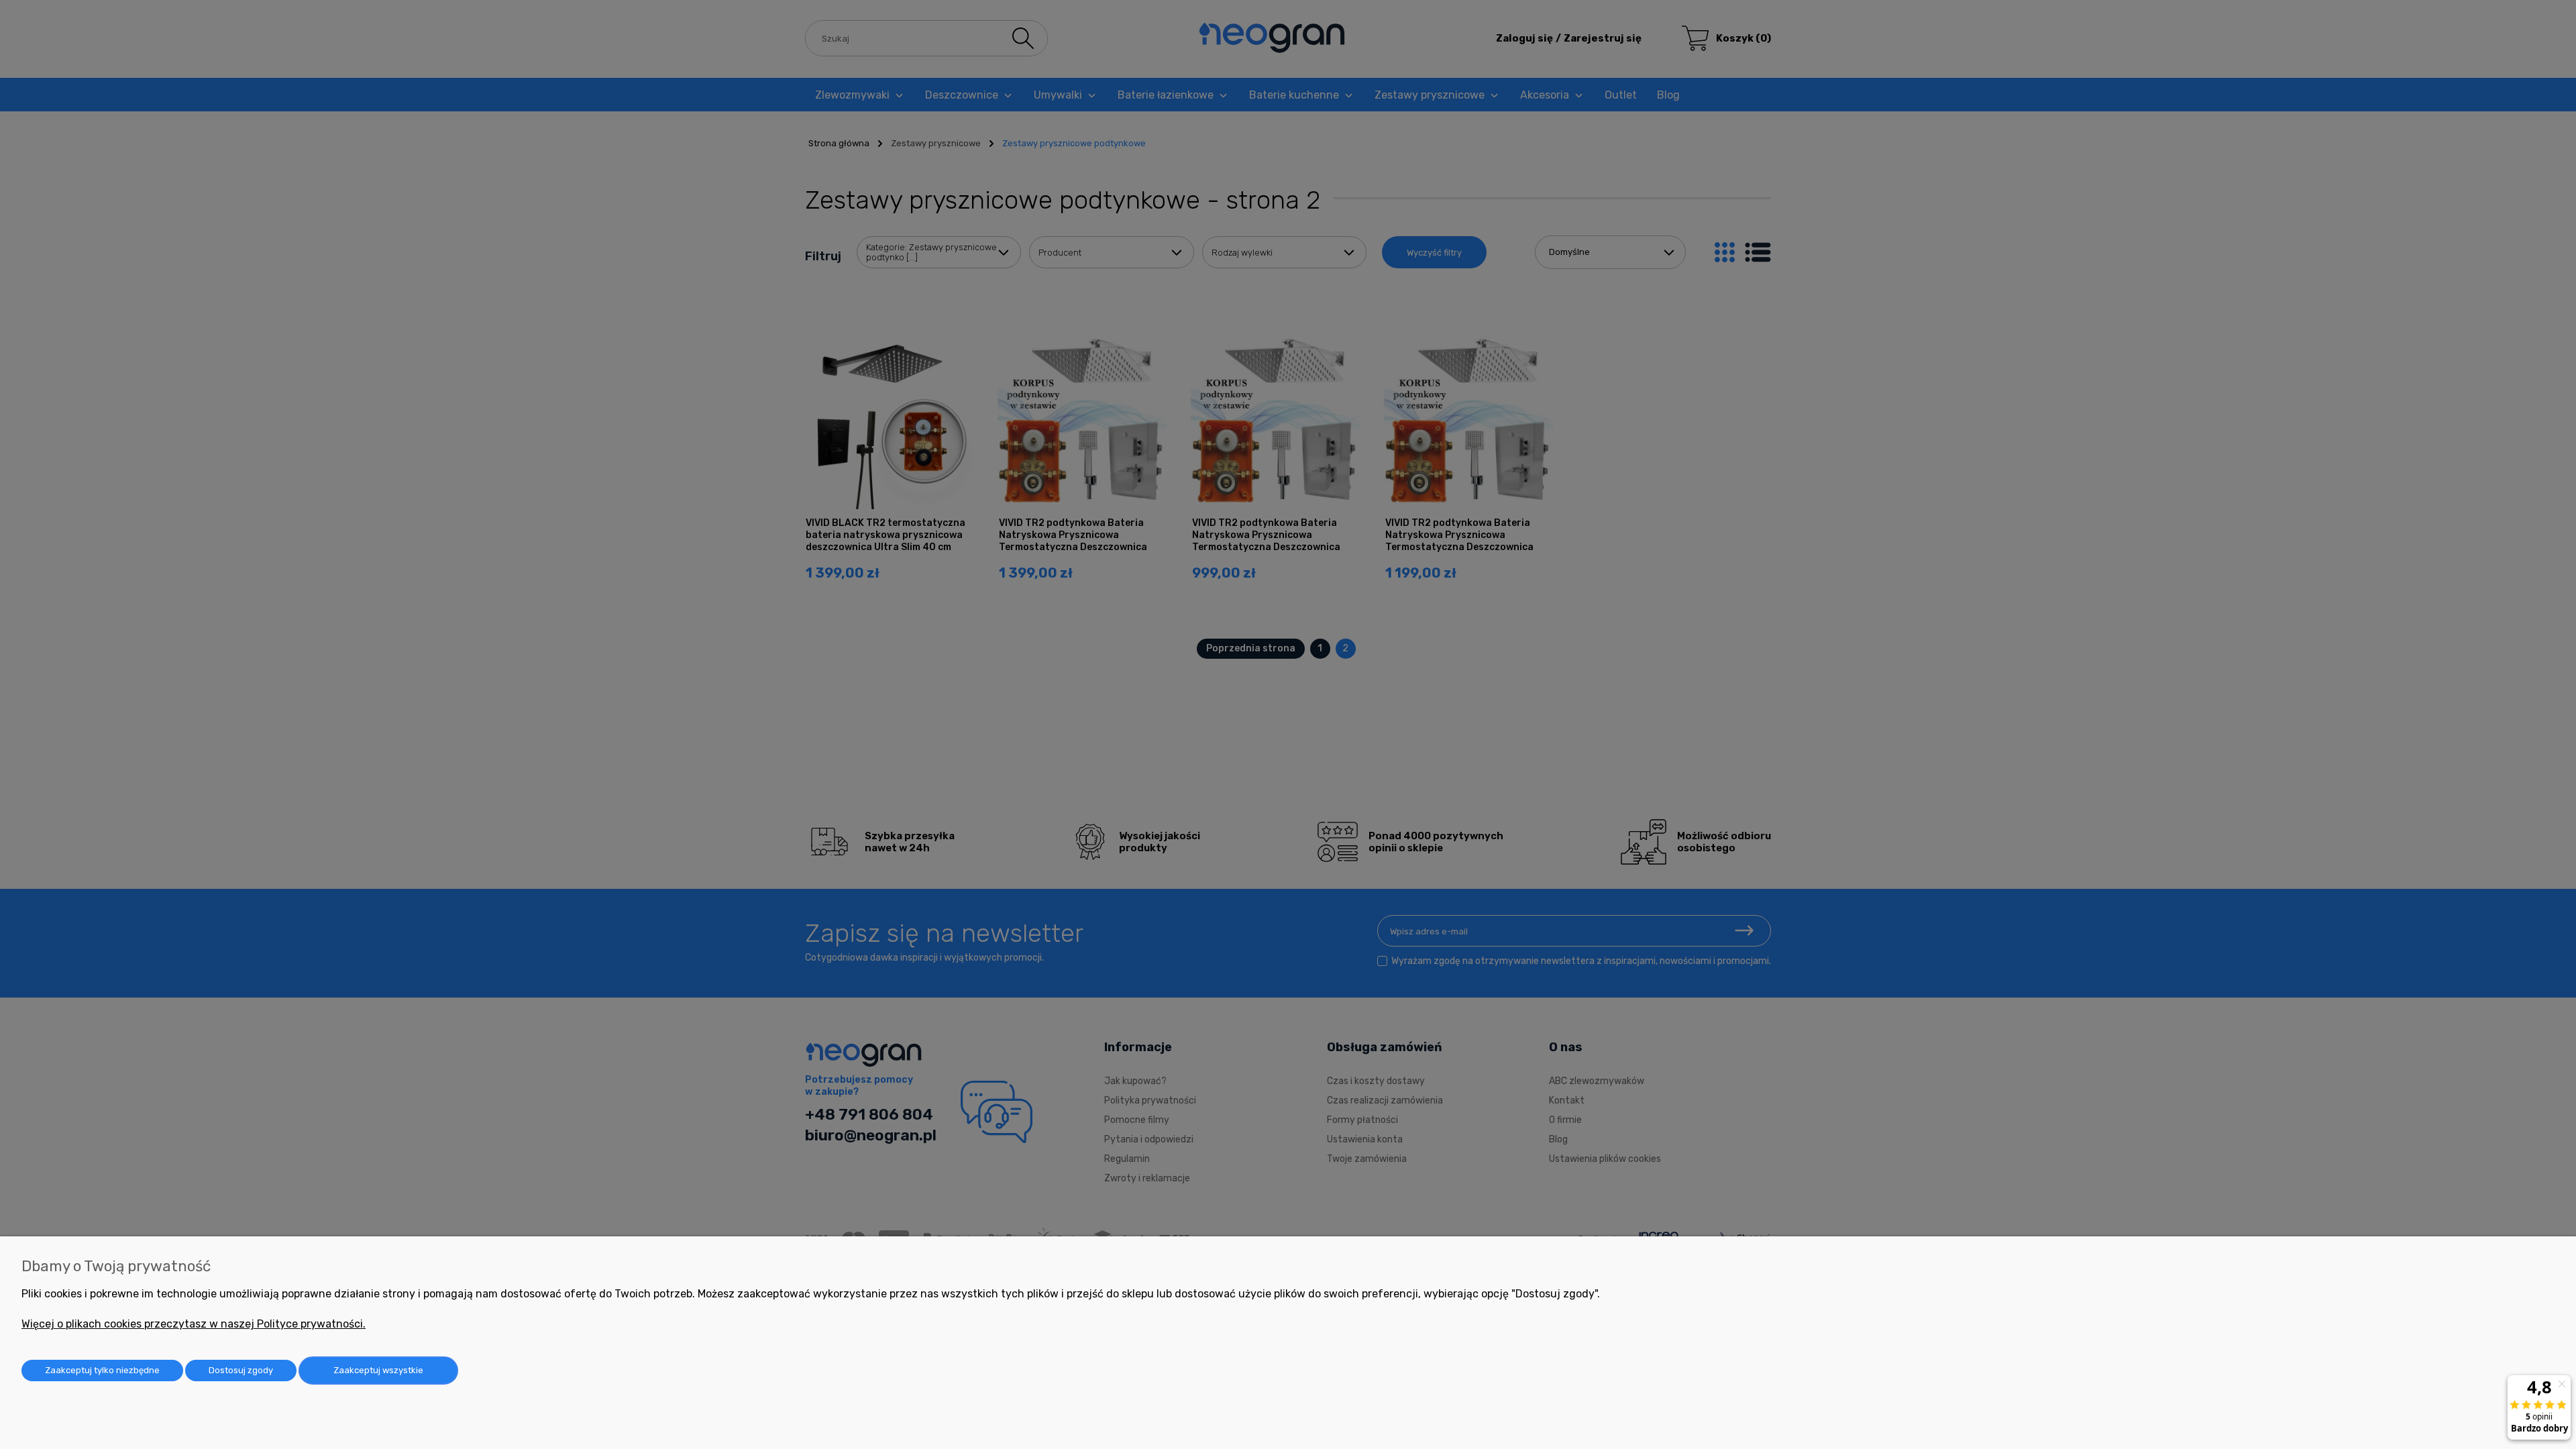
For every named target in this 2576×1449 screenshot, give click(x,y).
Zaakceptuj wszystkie (378, 1370)
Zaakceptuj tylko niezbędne (102, 1370)
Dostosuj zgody (241, 1370)
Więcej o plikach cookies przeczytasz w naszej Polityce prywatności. (194, 1324)
